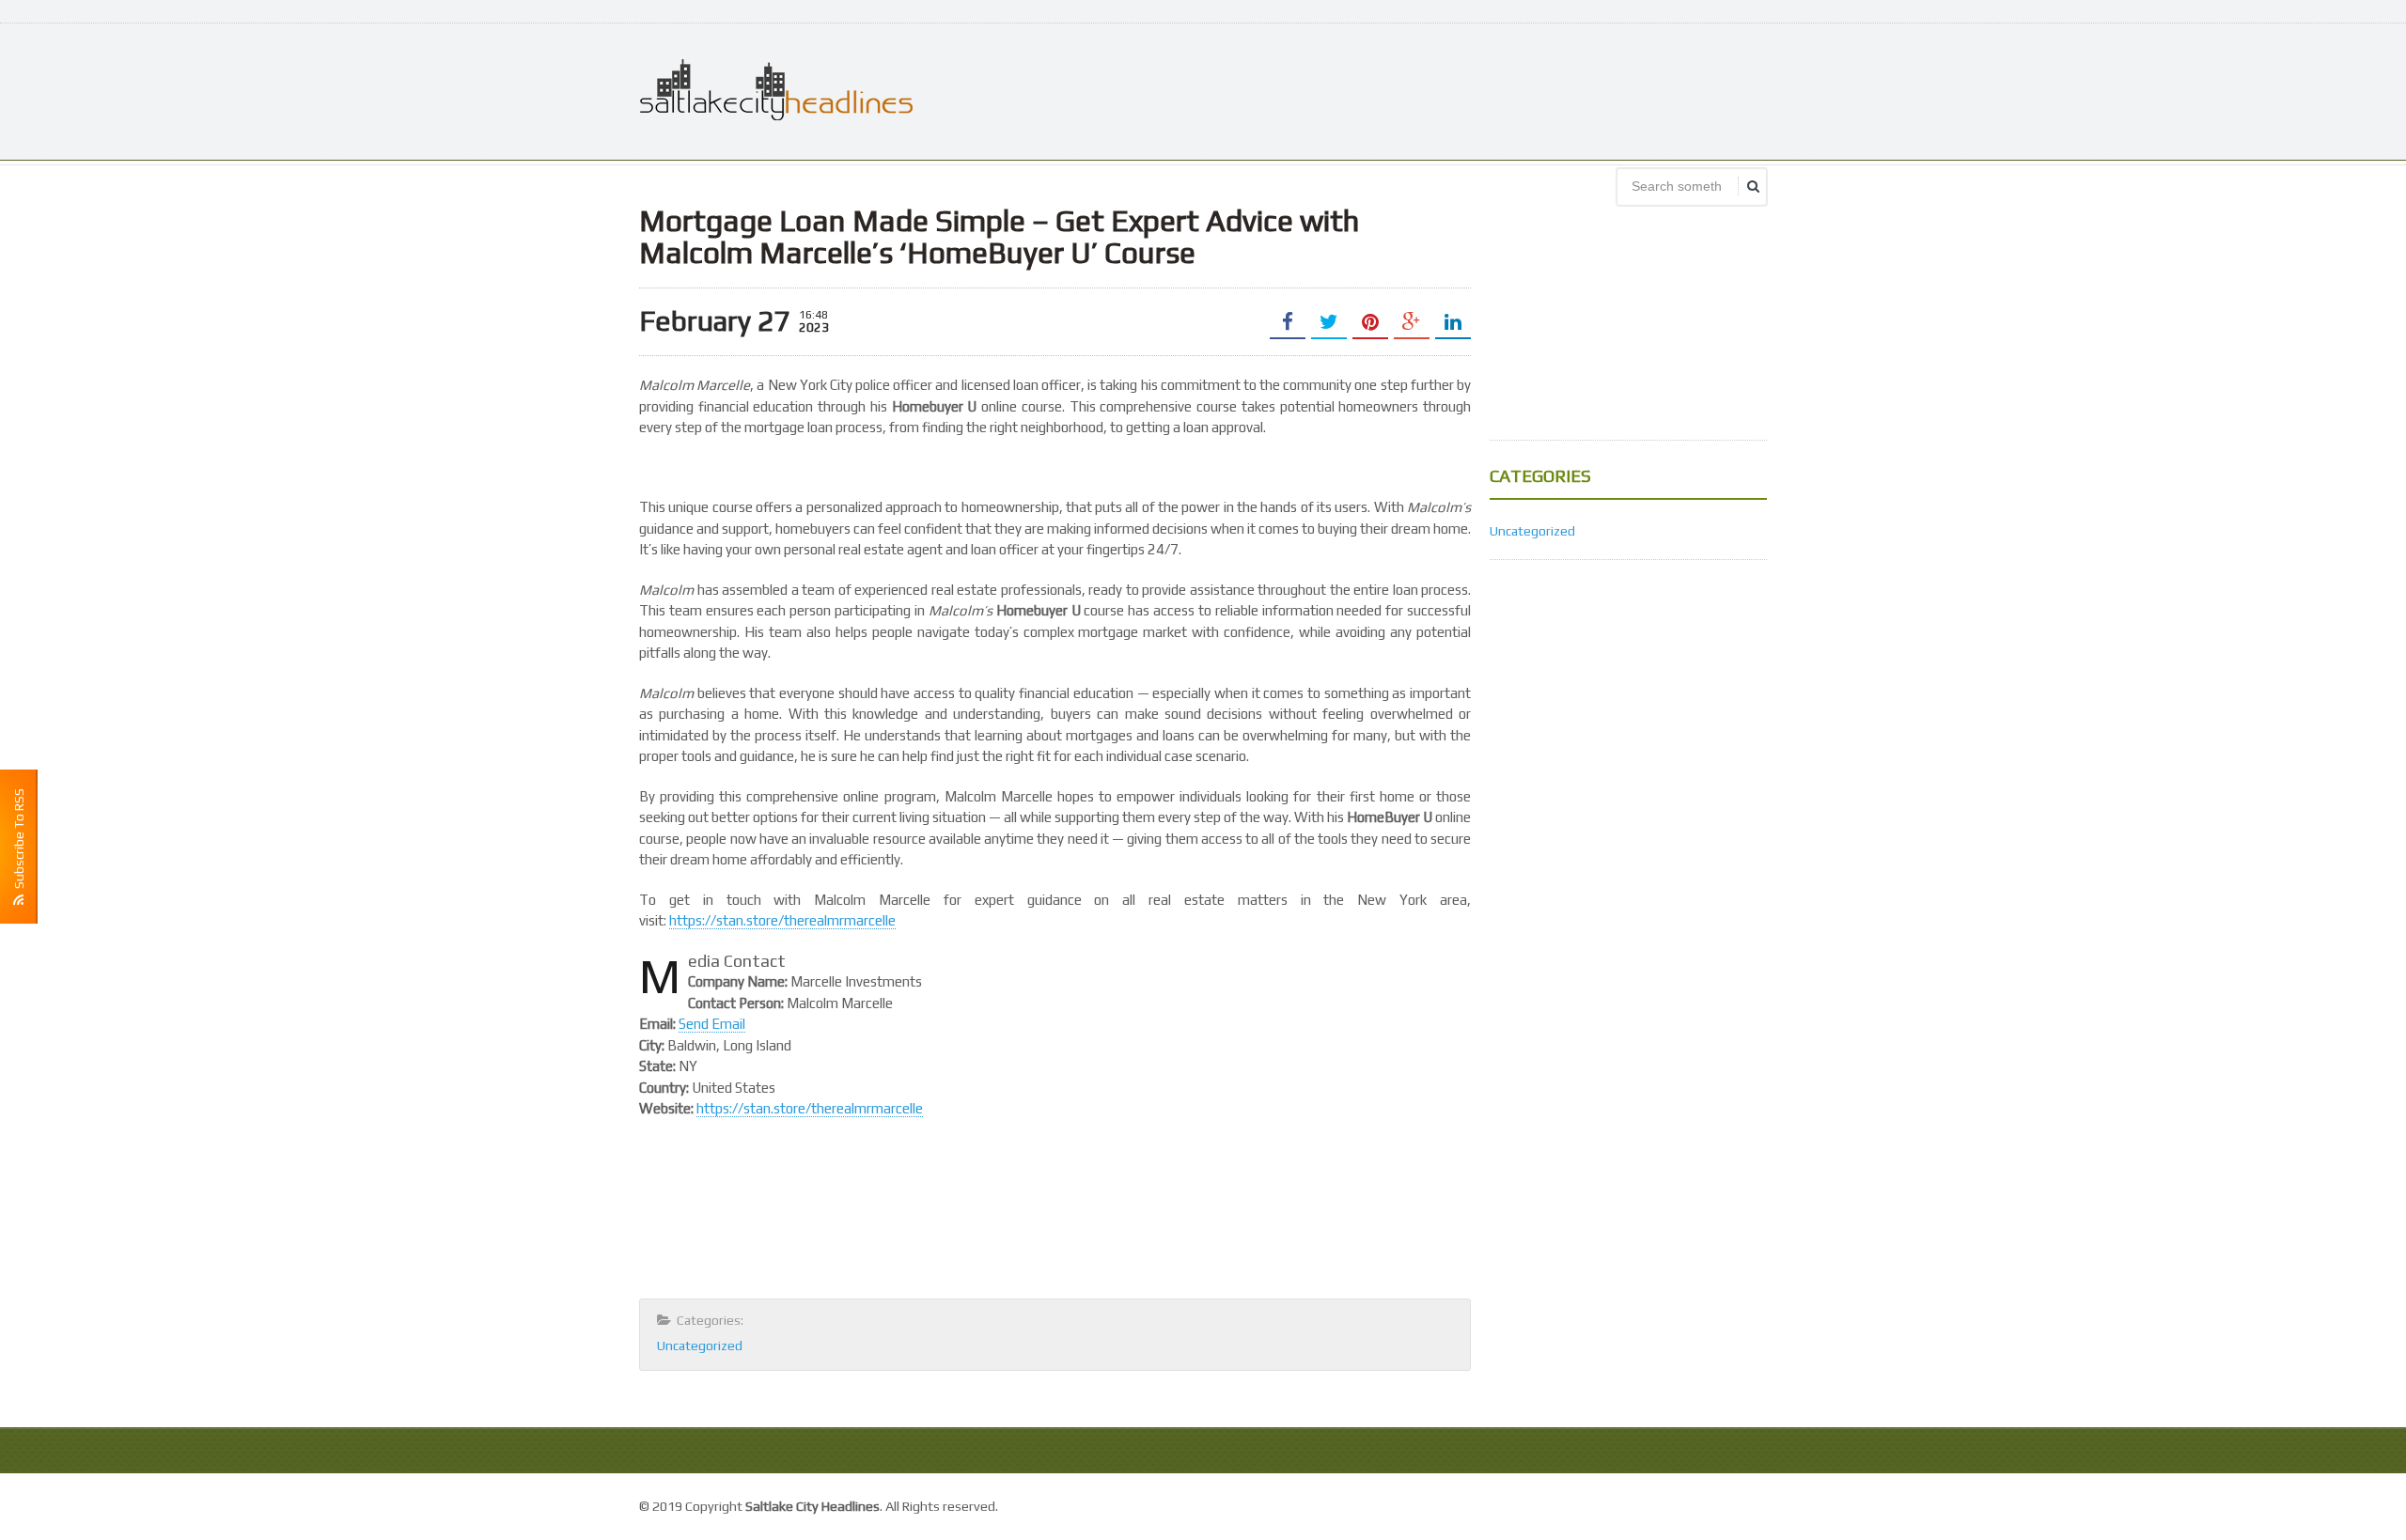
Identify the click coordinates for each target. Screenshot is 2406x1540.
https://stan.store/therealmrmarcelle (782, 920)
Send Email (712, 1024)
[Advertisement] (1425, 89)
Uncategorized (700, 1346)
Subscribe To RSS (19, 841)
